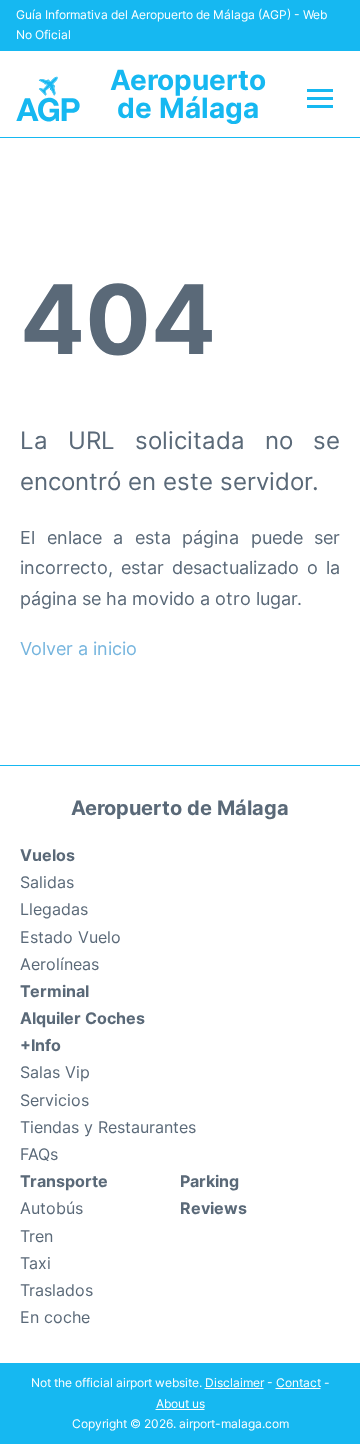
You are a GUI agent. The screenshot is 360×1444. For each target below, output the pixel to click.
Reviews (213, 1208)
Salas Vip (55, 1072)
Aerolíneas (59, 964)
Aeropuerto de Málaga (188, 94)
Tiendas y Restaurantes (108, 1127)
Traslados (56, 1290)
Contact (298, 1382)
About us (180, 1403)
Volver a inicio (78, 648)
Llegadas (54, 909)
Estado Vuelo (70, 937)
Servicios (54, 1100)
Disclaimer (234, 1382)
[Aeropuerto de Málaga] (48, 97)
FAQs (39, 1154)
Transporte (64, 1181)
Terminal (54, 991)
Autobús (51, 1208)
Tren (36, 1236)
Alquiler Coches (82, 1018)
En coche (55, 1317)
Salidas (47, 882)
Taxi (35, 1263)
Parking (209, 1181)
